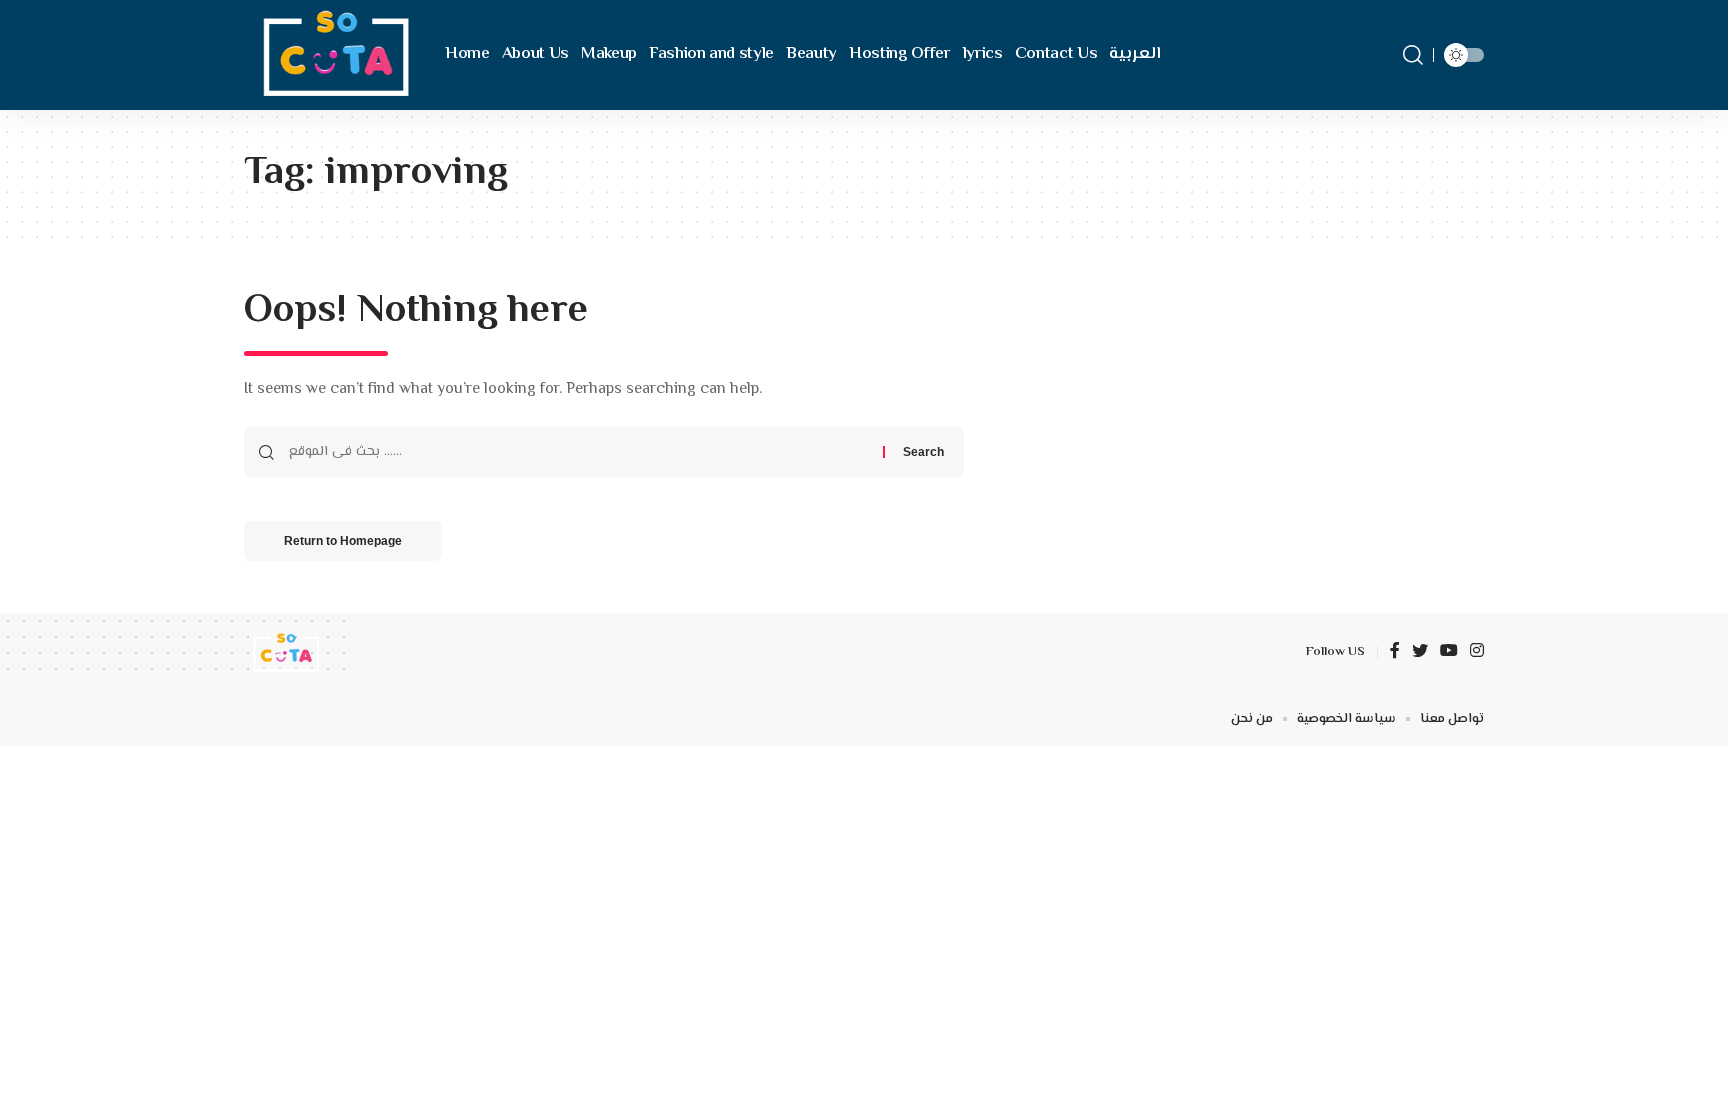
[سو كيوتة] (331, 55)
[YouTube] (1449, 652)
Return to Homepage (343, 541)
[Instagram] (1477, 652)
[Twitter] (1420, 652)
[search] (1413, 55)
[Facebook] (1395, 652)
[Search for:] (578, 452)
